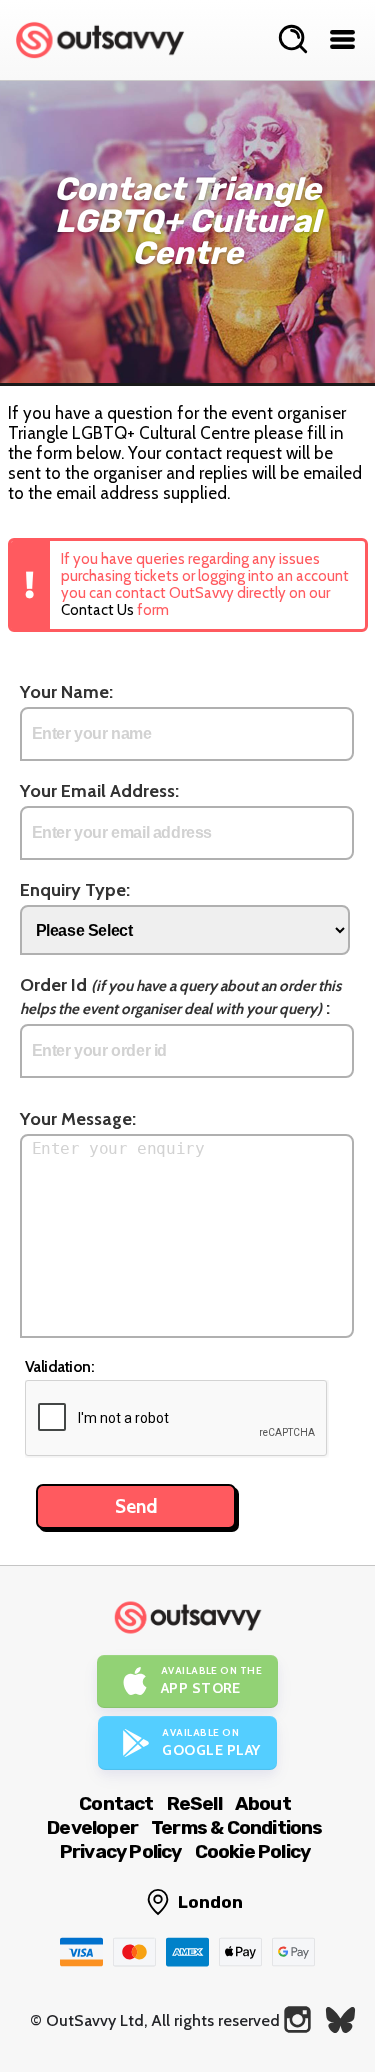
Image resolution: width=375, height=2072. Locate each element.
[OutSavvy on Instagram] (297, 2019)
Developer (92, 1827)
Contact (116, 1803)
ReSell (194, 1803)
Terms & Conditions (237, 1827)
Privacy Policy (121, 1851)
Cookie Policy (253, 1851)
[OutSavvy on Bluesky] (340, 2019)
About (263, 1803)
